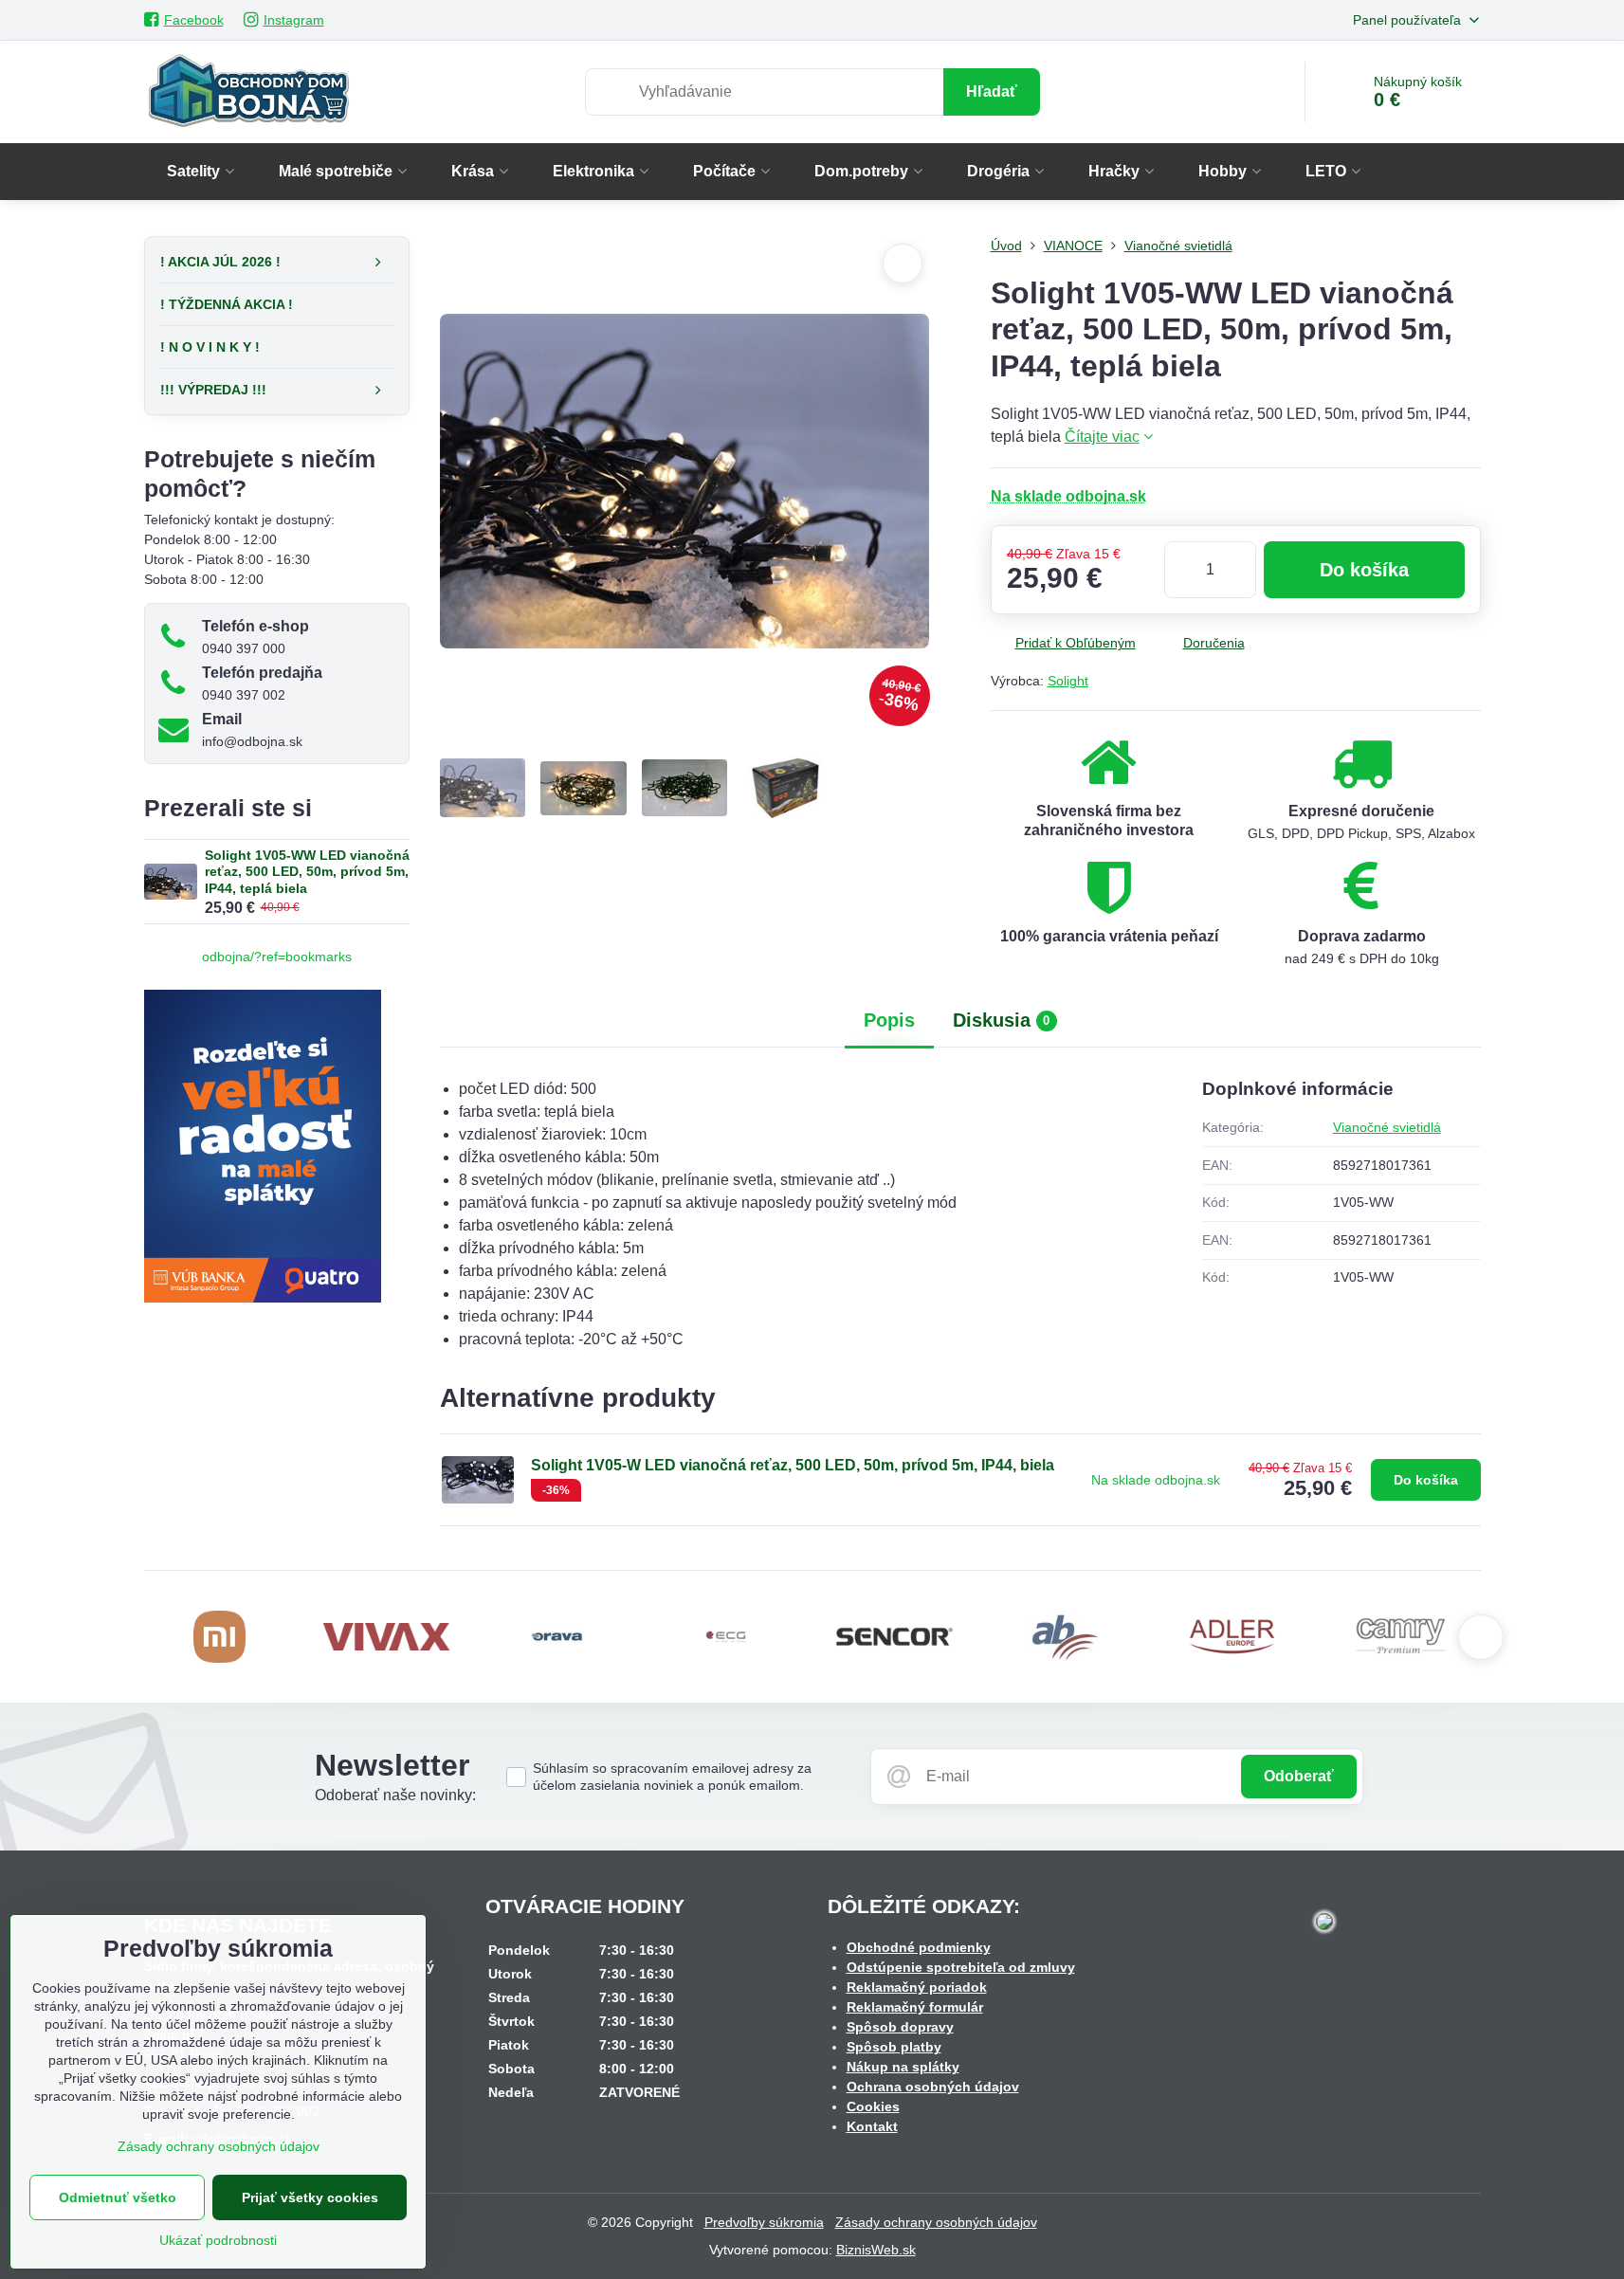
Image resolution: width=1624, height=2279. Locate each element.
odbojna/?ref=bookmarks (277, 957)
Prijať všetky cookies (310, 2197)
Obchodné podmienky (919, 1947)
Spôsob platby (894, 2047)
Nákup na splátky (903, 2067)
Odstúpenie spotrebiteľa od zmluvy (961, 1967)
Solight (1068, 681)
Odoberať (1299, 1776)
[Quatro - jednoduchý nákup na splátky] (263, 1298)
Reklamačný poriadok (917, 1987)
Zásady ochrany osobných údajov (936, 2222)
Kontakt (872, 2126)
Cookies (873, 2106)
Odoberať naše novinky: (395, 1795)
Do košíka (1364, 570)
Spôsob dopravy (900, 2027)
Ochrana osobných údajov (933, 2087)
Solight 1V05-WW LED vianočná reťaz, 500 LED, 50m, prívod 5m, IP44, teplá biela (307, 872)
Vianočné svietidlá (1387, 1127)
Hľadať (992, 91)
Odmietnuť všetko (118, 2197)
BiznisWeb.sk (876, 2250)
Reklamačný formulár (915, 2007)
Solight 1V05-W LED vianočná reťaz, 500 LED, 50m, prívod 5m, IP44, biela (793, 1465)
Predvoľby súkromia (764, 2222)
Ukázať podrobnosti (218, 2240)
